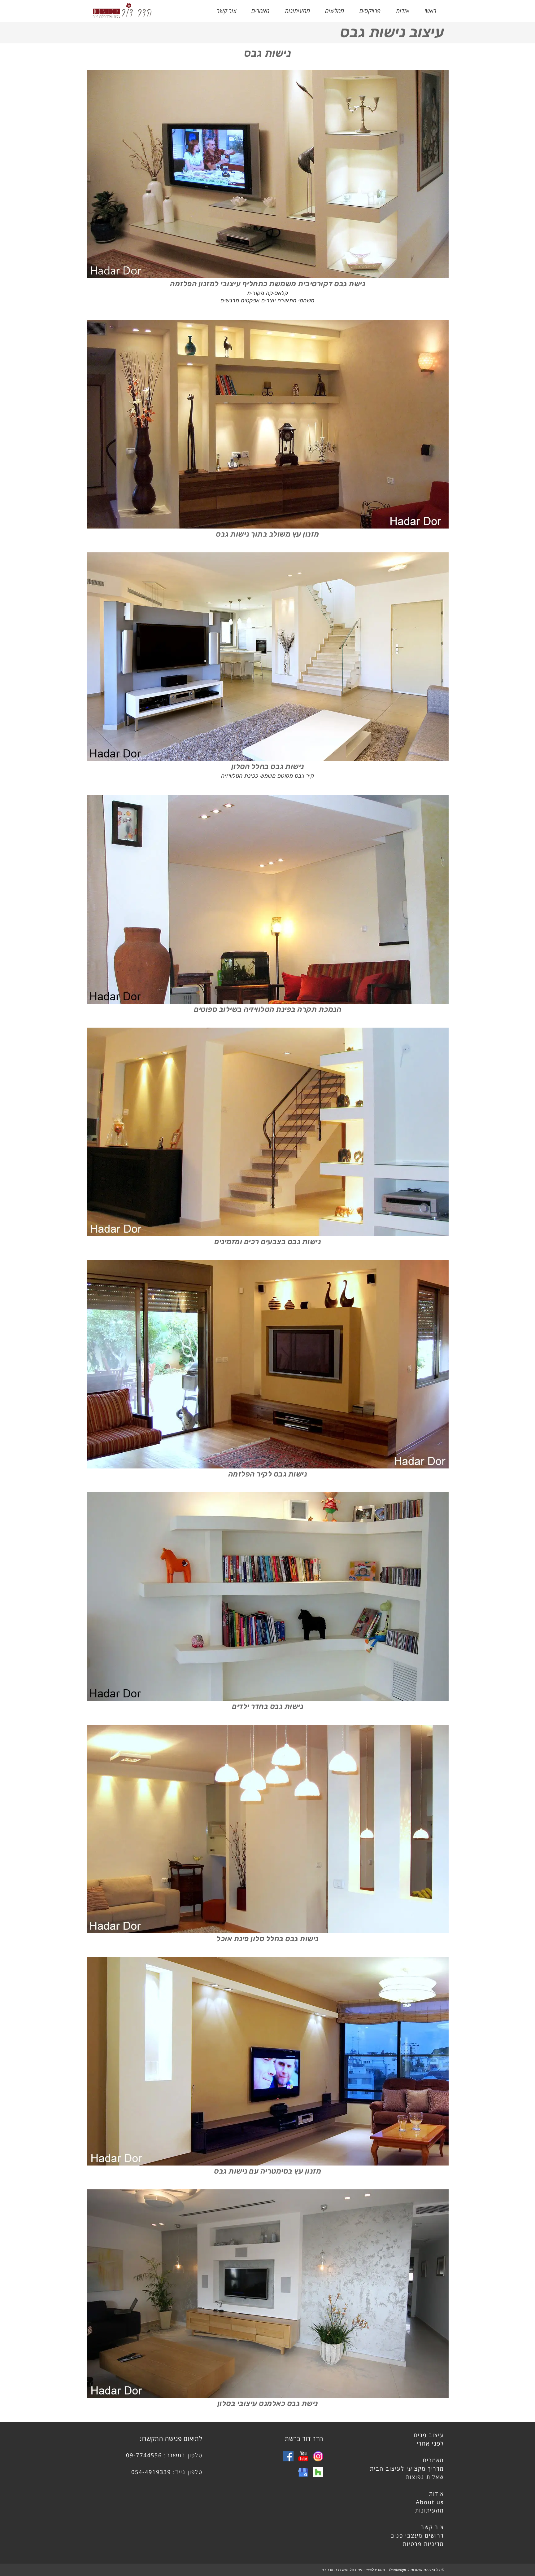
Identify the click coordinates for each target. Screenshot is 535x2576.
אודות (437, 2494)
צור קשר (433, 2527)
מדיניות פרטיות (423, 2544)
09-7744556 (144, 2455)
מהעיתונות (430, 2510)
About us (430, 2502)
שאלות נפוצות (425, 2477)
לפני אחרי (430, 2443)
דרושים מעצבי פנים (417, 2535)
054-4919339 (151, 2472)
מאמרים (433, 2460)
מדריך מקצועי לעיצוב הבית (407, 2468)
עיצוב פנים (429, 2435)
